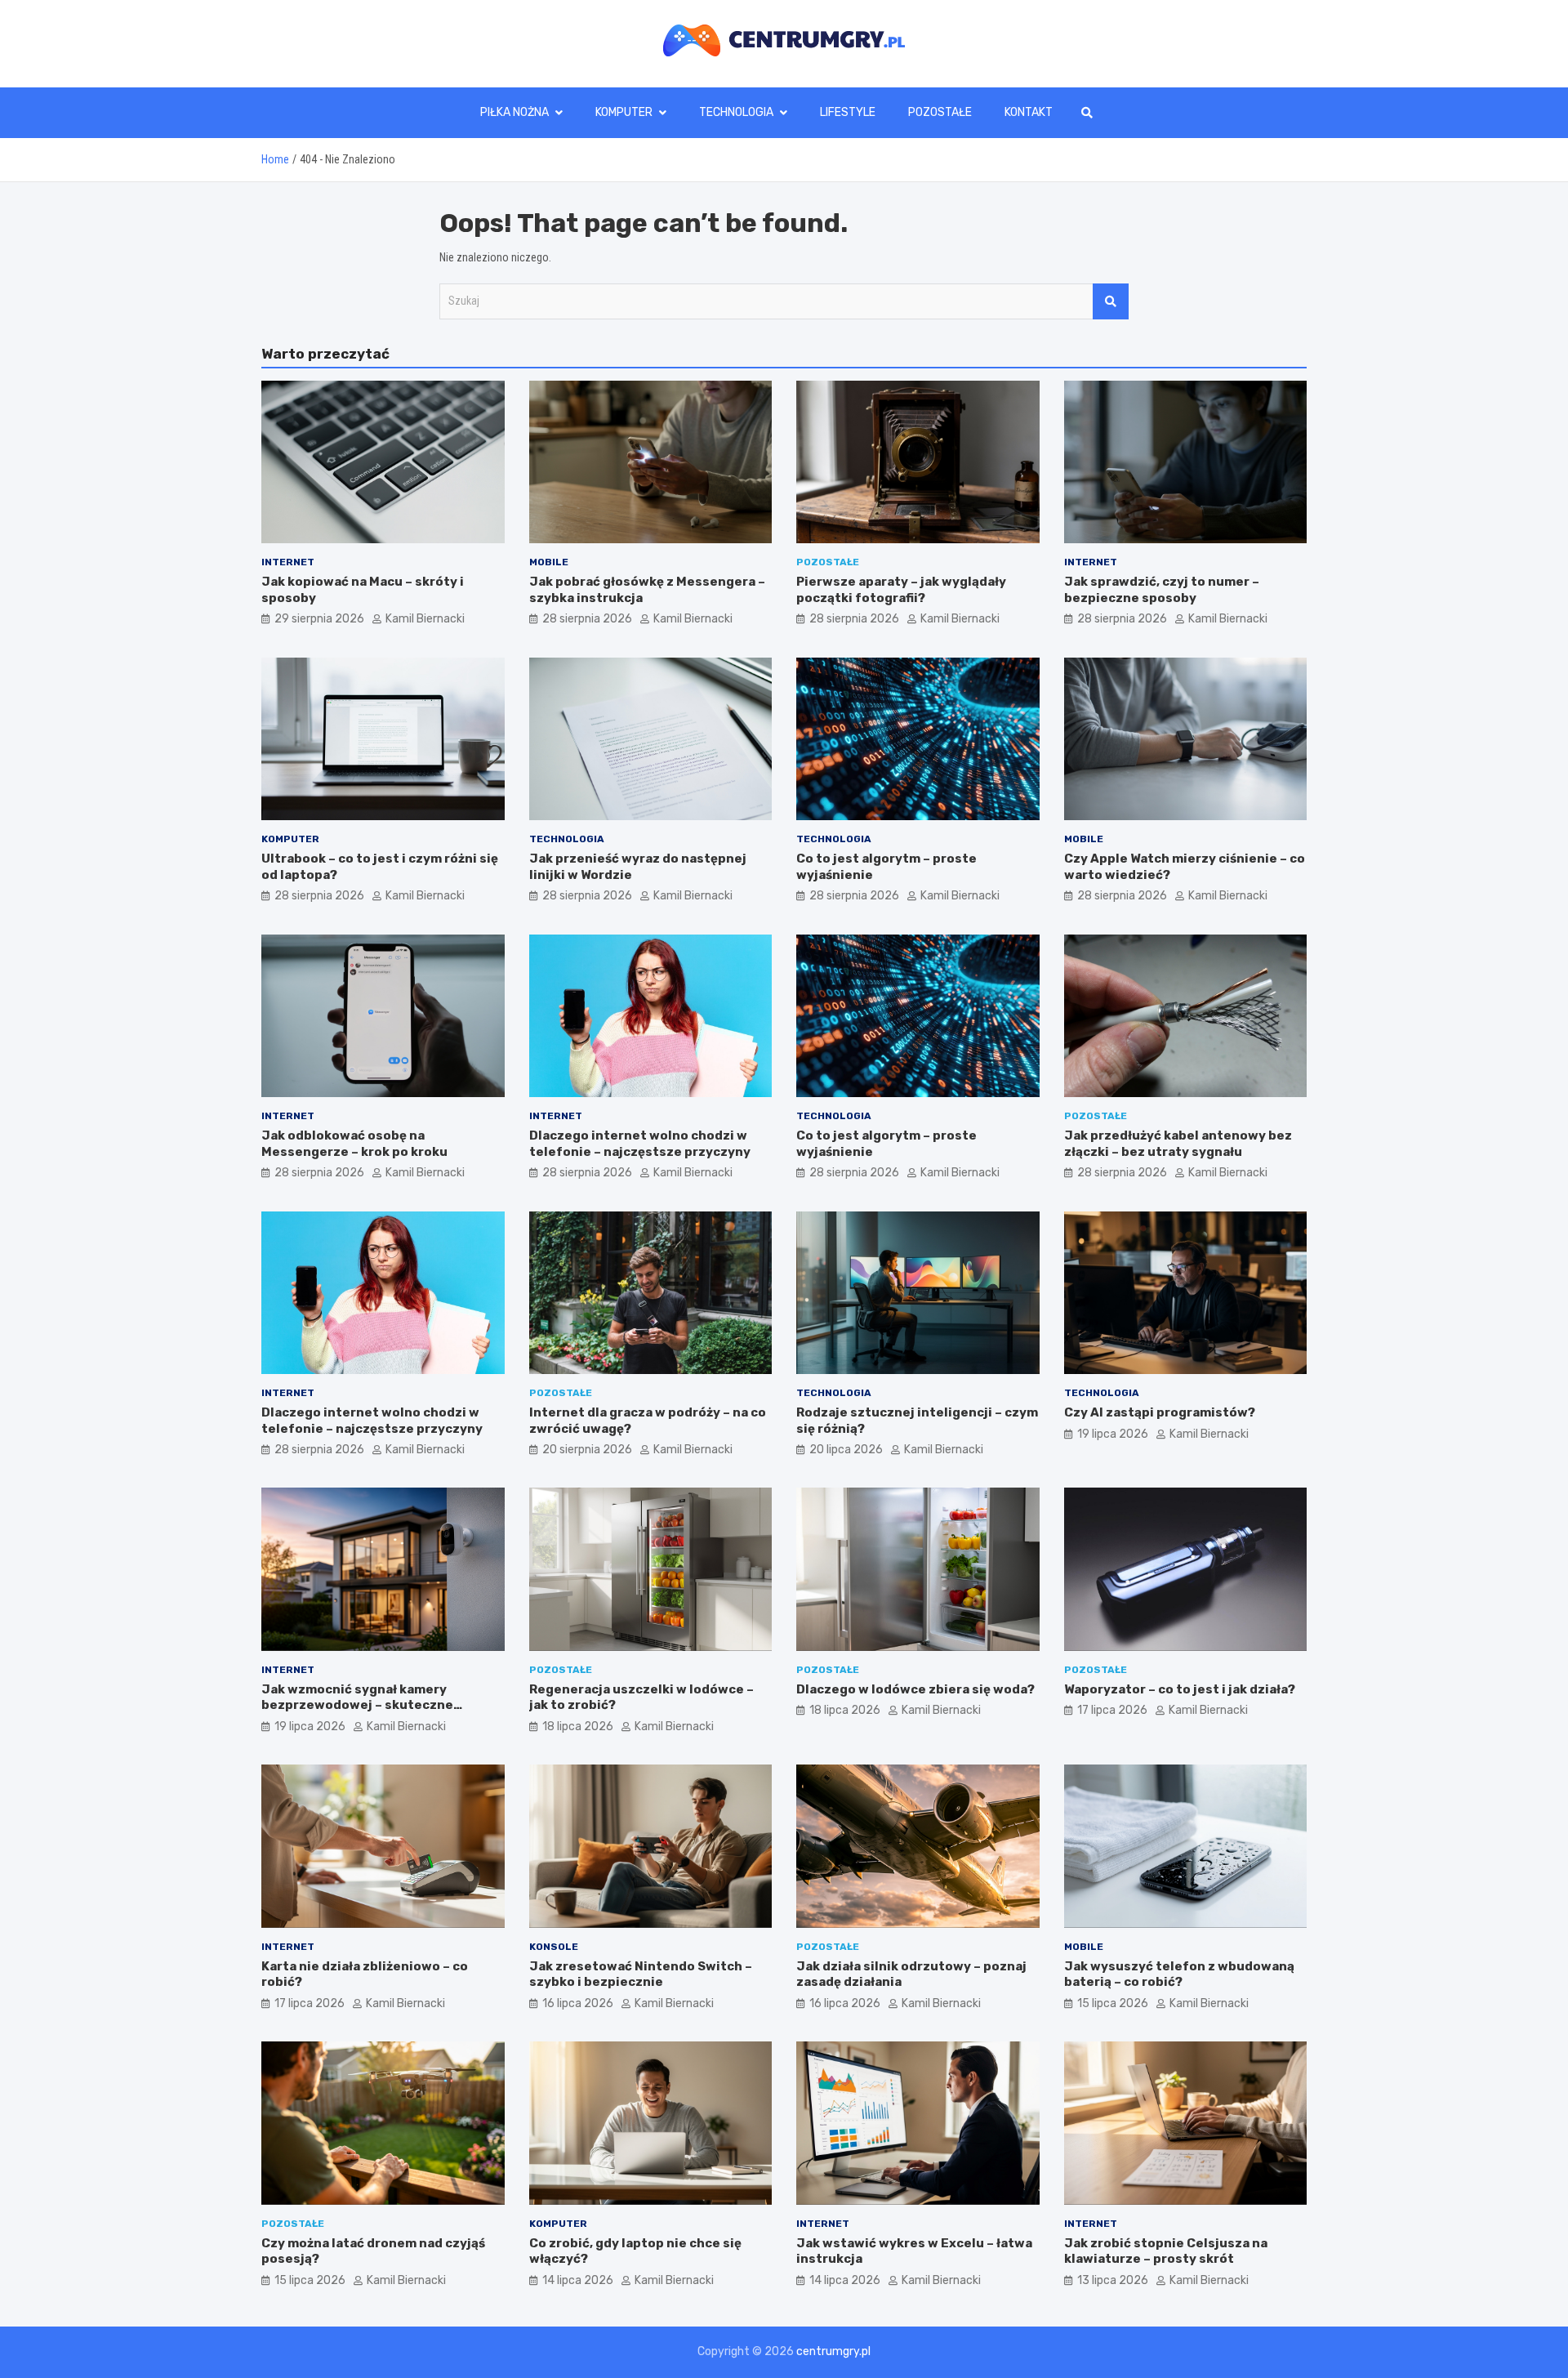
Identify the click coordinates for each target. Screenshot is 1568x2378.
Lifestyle (848, 112)
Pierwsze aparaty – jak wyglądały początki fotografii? (901, 590)
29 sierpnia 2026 (319, 619)
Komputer (624, 112)
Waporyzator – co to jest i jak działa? (1180, 1689)
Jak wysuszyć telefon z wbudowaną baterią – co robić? (1179, 1974)
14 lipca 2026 (578, 2280)
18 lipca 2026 (578, 1727)
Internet (288, 562)
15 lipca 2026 (1113, 2003)
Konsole (554, 1947)
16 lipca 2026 (578, 2003)
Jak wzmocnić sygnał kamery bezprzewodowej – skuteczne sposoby (357, 1705)
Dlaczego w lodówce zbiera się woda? (915, 1689)
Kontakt (1029, 112)
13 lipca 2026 (1113, 2280)
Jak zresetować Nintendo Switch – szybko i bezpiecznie (641, 1974)
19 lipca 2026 (1113, 1434)
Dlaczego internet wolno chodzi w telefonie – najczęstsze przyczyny (640, 1144)
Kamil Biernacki (425, 619)
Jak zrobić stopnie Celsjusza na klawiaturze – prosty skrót (1166, 2251)
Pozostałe (940, 112)
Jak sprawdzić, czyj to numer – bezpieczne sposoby (1162, 590)
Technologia (736, 112)
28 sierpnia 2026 (587, 619)
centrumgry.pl (833, 2351)
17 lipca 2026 (1112, 1710)
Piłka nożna (514, 112)
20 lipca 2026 (846, 1450)
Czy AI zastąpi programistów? (1160, 1412)
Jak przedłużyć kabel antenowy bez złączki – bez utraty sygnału (1178, 1144)
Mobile (549, 562)
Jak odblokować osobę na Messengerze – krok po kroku (354, 1144)
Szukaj (1111, 301)
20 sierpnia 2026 (587, 1450)
